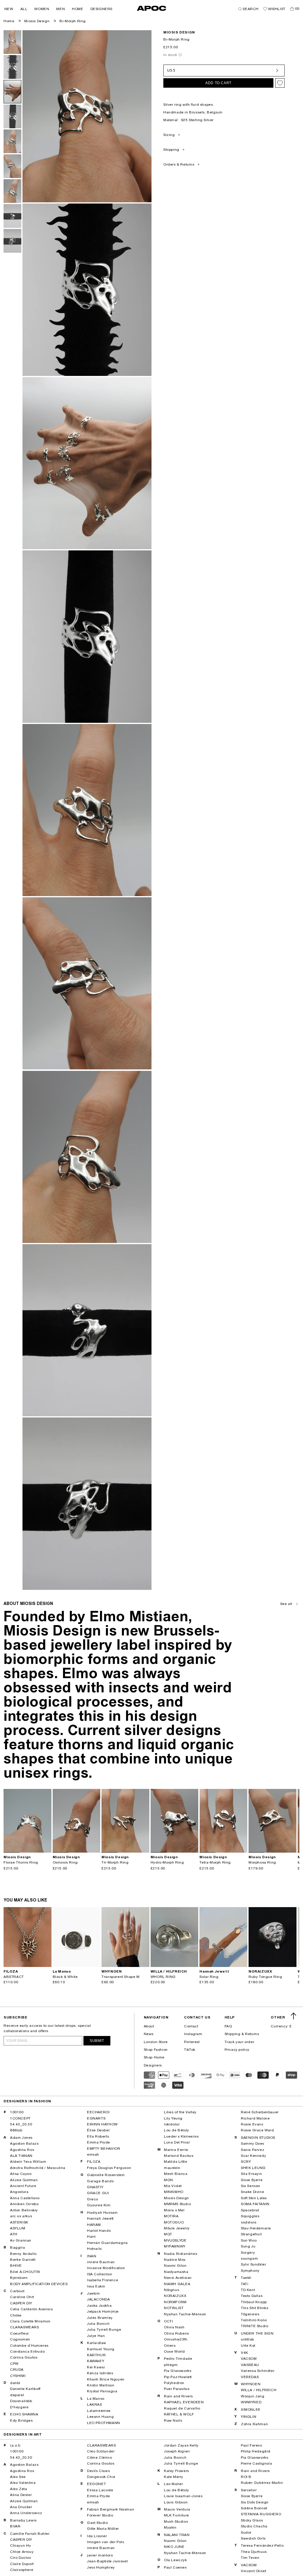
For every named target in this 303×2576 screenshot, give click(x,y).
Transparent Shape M (120, 1977)
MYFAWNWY (175, 2246)
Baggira (17, 2247)
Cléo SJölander (101, 2451)
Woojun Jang (253, 2396)
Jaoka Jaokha (99, 2306)
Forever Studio (100, 2515)
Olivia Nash (174, 2327)
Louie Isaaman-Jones (183, 2496)
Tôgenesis (250, 2314)
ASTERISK (19, 2222)
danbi (15, 2383)
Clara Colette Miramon (30, 2321)
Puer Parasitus (177, 2389)
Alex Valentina (23, 2483)
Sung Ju (248, 2246)
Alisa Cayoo (21, 2174)
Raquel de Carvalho (182, 2408)
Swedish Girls (253, 2538)
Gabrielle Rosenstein (106, 2175)
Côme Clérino (99, 2458)
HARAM (94, 2225)
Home (9, 21)
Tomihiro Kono (254, 2320)
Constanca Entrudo (27, 2351)
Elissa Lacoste (100, 2490)
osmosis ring (65, 1862)
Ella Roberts (98, 2136)
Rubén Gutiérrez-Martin (262, 2483)
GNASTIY (95, 2187)
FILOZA (94, 2162)
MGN (169, 2180)
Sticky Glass (252, 2520)
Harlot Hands (99, 2231)
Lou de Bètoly (177, 2130)
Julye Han (96, 2336)
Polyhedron (174, 2383)
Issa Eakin (96, 2286)
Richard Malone (255, 2118)
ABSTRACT (14, 1977)
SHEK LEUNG (253, 2168)
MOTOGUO (174, 2222)
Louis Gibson (176, 2502)
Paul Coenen (175, 2567)
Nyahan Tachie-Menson (185, 2314)
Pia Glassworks (178, 2371)
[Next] (47, 1821)
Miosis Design (37, 21)
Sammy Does (253, 2144)
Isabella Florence (103, 2280)
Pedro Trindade (178, 2359)
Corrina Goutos (24, 2357)
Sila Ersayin (251, 2174)
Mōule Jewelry (177, 2228)
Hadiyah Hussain (102, 2213)
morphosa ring (262, 1862)
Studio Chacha (254, 2526)
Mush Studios (176, 2521)
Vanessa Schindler (258, 2371)
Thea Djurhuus (254, 2552)
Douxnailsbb (21, 2401)
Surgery (248, 2253)
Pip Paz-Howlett (178, 2377)
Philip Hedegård (256, 2451)
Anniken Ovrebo (24, 2204)
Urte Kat (248, 2346)
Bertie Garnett (23, 2260)
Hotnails (94, 2249)
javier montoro (100, 2555)
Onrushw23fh (176, 2339)
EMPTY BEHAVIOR (104, 2149)
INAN (92, 2256)
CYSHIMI (18, 2376)
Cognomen (20, 2339)
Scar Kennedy (253, 2156)
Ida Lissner (97, 2536)
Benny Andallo (23, 2254)
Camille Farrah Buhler (30, 2534)
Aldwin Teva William (28, 2162)
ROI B (246, 2477)
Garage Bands (100, 2181)
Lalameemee (99, 2411)
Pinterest (192, 2042)
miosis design (179, 32)
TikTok (190, 2050)
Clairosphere (22, 2570)
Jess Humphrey (101, 2567)
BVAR (15, 2526)
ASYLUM (18, 2228)
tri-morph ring (115, 1862)
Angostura (19, 2192)
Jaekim (94, 2293)
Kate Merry (174, 2477)
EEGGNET (96, 2484)
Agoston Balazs (24, 2144)
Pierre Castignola (256, 2463)
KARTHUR (96, 2355)
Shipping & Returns (242, 2034)
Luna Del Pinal (177, 2142)
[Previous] (8, 1821)
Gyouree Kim (99, 2205)
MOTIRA (171, 2216)
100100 (17, 2112)
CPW (14, 2364)
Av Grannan (21, 2240)
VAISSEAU (250, 2365)
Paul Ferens (252, 2445)
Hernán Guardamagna (107, 2243)
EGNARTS (96, 2118)
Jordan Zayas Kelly (181, 2445)
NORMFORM (175, 2302)
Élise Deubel (98, 2130)
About (149, 2026)
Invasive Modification (106, 2268)
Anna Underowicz (26, 2513)
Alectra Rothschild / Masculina (38, 2168)
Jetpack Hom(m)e (103, 2311)
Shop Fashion (156, 2050)
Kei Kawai (96, 2367)
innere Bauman (101, 2262)
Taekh (246, 2278)
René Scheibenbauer (260, 2112)
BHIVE (16, 2266)
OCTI (168, 2321)
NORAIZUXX (175, 2296)
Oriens (170, 2346)
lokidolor (172, 2124)
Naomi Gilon (175, 2266)
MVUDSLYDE (175, 2240)
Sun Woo (249, 2240)
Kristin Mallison (101, 2385)
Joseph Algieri (177, 2451)
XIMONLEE (251, 2410)
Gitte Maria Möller (103, 2529)
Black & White (65, 1977)
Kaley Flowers (177, 2471)
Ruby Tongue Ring (265, 1977)
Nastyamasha (176, 2272)
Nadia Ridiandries (180, 2254)
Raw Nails (173, 2420)
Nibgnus (171, 2290)
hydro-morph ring (167, 1862)
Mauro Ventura (177, 2509)
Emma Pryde (99, 2142)
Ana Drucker (21, 2507)
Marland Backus (179, 2156)
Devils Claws (98, 2471)
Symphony (250, 2271)
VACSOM (249, 2359)
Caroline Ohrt (22, 2297)
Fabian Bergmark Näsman (111, 2509)
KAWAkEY (96, 2361)
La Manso (96, 2399)
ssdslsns (249, 2222)
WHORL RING (163, 1977)
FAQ (228, 2026)
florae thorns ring (21, 1862)
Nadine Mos (175, 2260)
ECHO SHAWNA (24, 2414)
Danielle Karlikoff (25, 2389)
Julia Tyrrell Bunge (104, 2330)
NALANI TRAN (177, 2535)
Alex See (18, 2477)
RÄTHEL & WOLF (179, 2414)
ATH (14, 2234)
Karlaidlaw (97, 2343)
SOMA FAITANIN (255, 2204)
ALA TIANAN (21, 2156)
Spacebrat (250, 2210)
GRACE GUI (98, 2193)
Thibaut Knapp (254, 2302)
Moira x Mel (174, 2210)
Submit (97, 2041)
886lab (16, 2130)
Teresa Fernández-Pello (262, 2545)
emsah (93, 2154)
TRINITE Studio (254, 2326)
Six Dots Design (255, 2502)
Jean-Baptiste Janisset (107, 2561)
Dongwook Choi (101, 2477)
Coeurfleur (20, 2333)
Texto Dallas (252, 2296)
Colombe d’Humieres (29, 2346)
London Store (156, 2042)
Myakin (170, 2527)
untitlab (248, 2339)
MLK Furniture (177, 2515)
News (149, 2034)
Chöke (16, 2315)
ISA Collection (100, 2274)
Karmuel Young (101, 2349)
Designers (153, 2065)
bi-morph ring (73, 21)
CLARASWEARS (25, 2327)
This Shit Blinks (255, 2308)
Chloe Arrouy (22, 2552)
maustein (172, 2168)
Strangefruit (251, 2234)
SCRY (246, 2162)
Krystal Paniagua (102, 2391)
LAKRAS (95, 2404)
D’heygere (19, 2407)
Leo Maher (173, 2484)
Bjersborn (19, 2278)
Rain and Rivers (178, 2396)
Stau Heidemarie (256, 2228)
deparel (17, 2395)
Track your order (240, 2042)
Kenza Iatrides (100, 2373)
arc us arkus (21, 2216)
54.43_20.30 (21, 2124)
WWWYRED (251, 2402)
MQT (168, 2234)
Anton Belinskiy (24, 2210)
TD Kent (248, 2290)
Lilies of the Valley (180, 2112)
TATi (245, 2284)
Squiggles (250, 2216)
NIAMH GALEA (177, 2284)
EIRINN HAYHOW (102, 2124)
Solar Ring (209, 1977)
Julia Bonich (98, 2324)
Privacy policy (237, 2050)
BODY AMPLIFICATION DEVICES (39, 2284)
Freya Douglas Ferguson (109, 2168)
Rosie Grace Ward (257, 2130)
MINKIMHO (174, 2192)
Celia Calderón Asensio (31, 2309)
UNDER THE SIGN (257, 2333)
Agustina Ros (22, 2150)
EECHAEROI (98, 2112)
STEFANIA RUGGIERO (261, 2514)
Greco (93, 2199)
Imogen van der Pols (105, 2542)
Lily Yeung (173, 2118)
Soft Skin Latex (254, 2198)
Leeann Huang (100, 2417)
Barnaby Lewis (23, 2520)
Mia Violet (173, 2186)
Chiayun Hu (21, 2545)
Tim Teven (250, 2558)
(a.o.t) (15, 2445)
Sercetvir (249, 2490)
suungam (249, 2258)
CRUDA (17, 2370)
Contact (191, 2026)
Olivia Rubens (177, 2333)
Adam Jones (21, 2138)
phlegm (171, 2365)
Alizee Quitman (24, 2180)
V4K (245, 2353)
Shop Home (154, 2057)
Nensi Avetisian (178, 2278)
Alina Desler (21, 2495)
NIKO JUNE (174, 2547)
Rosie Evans (252, 2124)
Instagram (193, 2034)
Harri (91, 2237)
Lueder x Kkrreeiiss (181, 2136)
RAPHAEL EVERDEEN (184, 2402)
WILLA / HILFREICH (259, 2390)
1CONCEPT (20, 2118)
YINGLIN (249, 2417)
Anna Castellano (25, 2198)
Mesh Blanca (176, 2174)
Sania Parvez (253, 2150)
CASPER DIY (21, 2303)
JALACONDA (98, 2299)
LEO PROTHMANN (104, 2423)
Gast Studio (97, 2523)
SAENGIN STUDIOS (258, 2138)
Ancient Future (23, 2186)
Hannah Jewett (100, 2218)
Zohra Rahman (254, 2424)
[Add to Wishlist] (280, 83)
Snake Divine (252, 2192)
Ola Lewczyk (175, 2560)
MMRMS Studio (177, 2204)
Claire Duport (22, 2564)
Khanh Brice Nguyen (106, 2379)
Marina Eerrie (176, 2150)
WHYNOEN (251, 2384)
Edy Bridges (21, 2420)
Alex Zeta (18, 2489)
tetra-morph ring (215, 1862)
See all (286, 1604)
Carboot (17, 2291)
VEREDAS (250, 2377)
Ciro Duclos (21, 2558)
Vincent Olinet (253, 2571)
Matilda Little (175, 2162)
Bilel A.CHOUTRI (25, 2272)
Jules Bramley (100, 2318)
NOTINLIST (174, 2308)
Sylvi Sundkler (253, 2264)
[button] (9, 9)
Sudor (246, 2532)
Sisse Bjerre (252, 2180)
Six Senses (250, 2186)
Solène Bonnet (254, 2508)
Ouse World (174, 2351)
